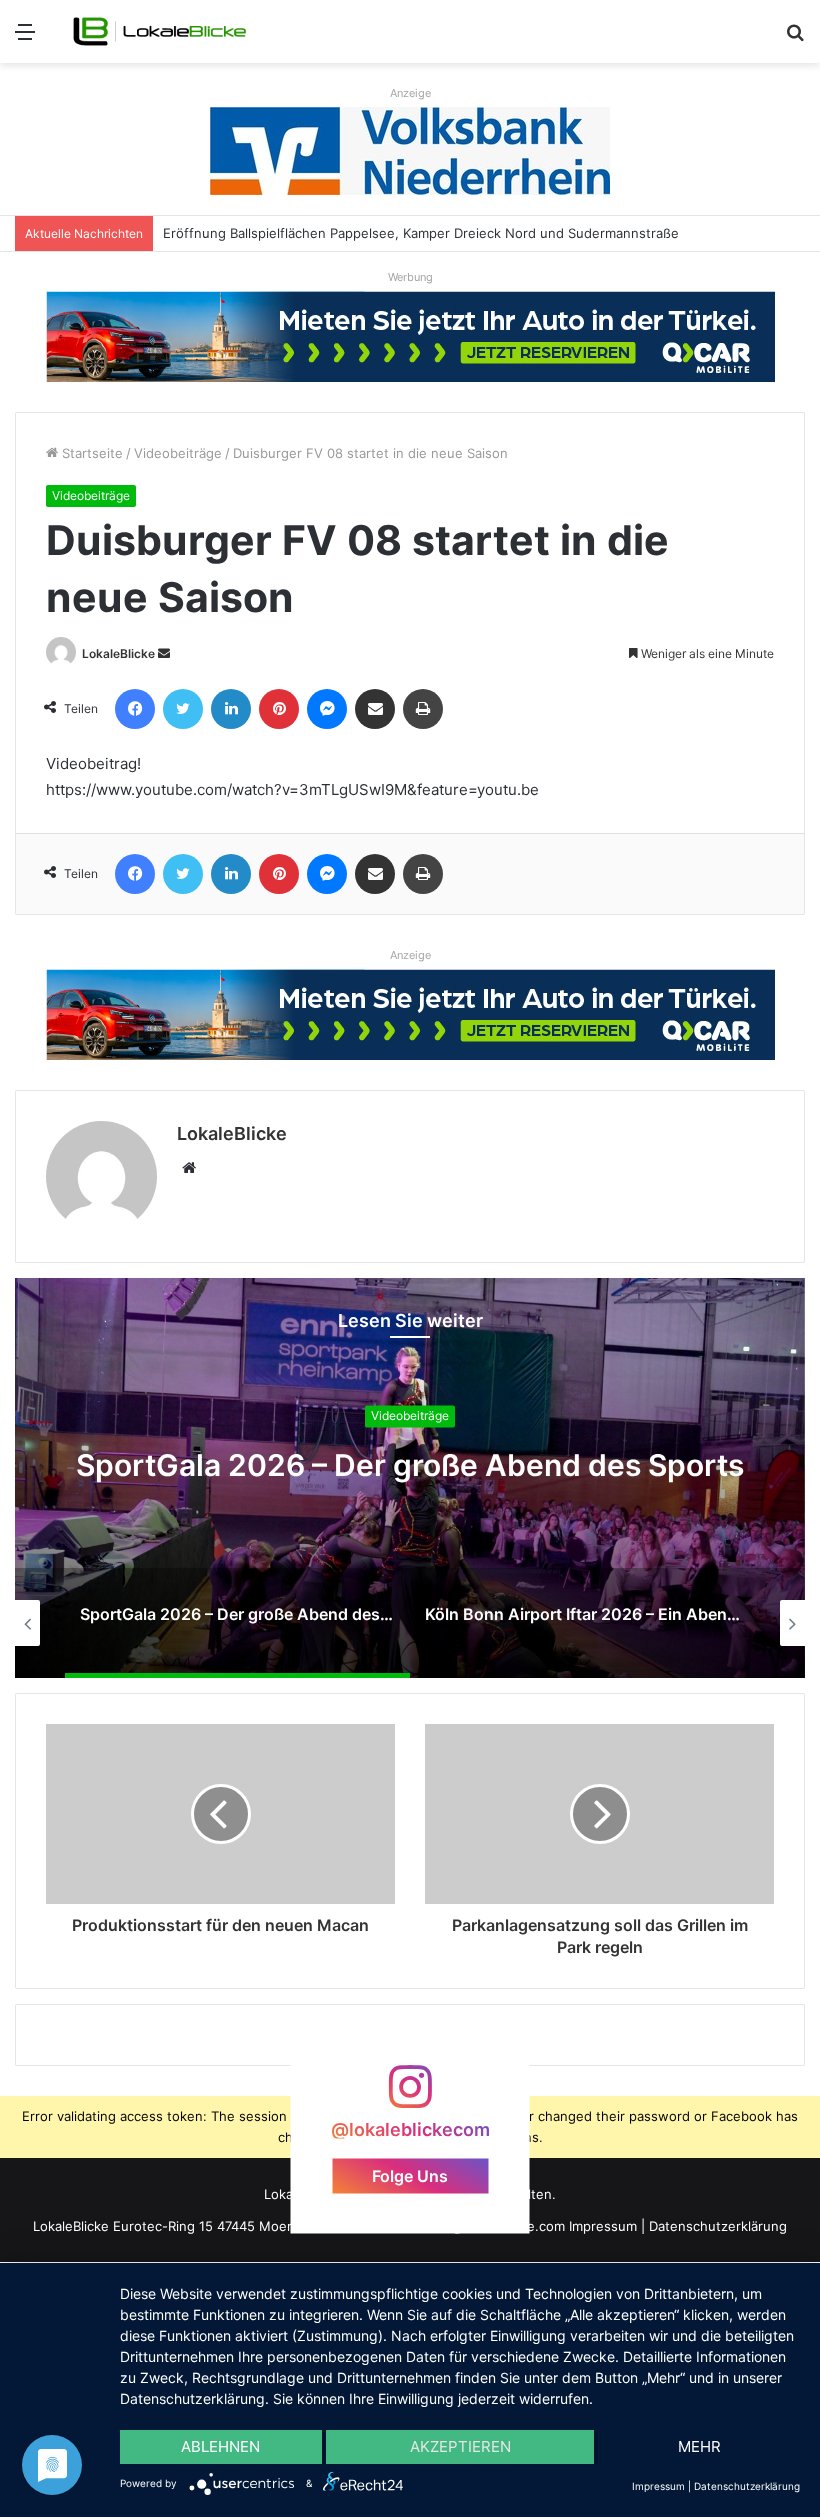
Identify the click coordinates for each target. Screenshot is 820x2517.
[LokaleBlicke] (160, 31)
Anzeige (410, 93)
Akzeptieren (460, 2446)
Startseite (90, 453)
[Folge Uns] (410, 2096)
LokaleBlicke (118, 653)
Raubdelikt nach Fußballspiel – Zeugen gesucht (310, 233)
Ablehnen (220, 2446)
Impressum (603, 2226)
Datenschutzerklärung (718, 2226)
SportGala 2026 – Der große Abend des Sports (410, 1466)
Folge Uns (410, 2175)
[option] (410, 1478)
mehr (699, 2446)
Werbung (410, 277)
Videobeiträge (178, 453)
